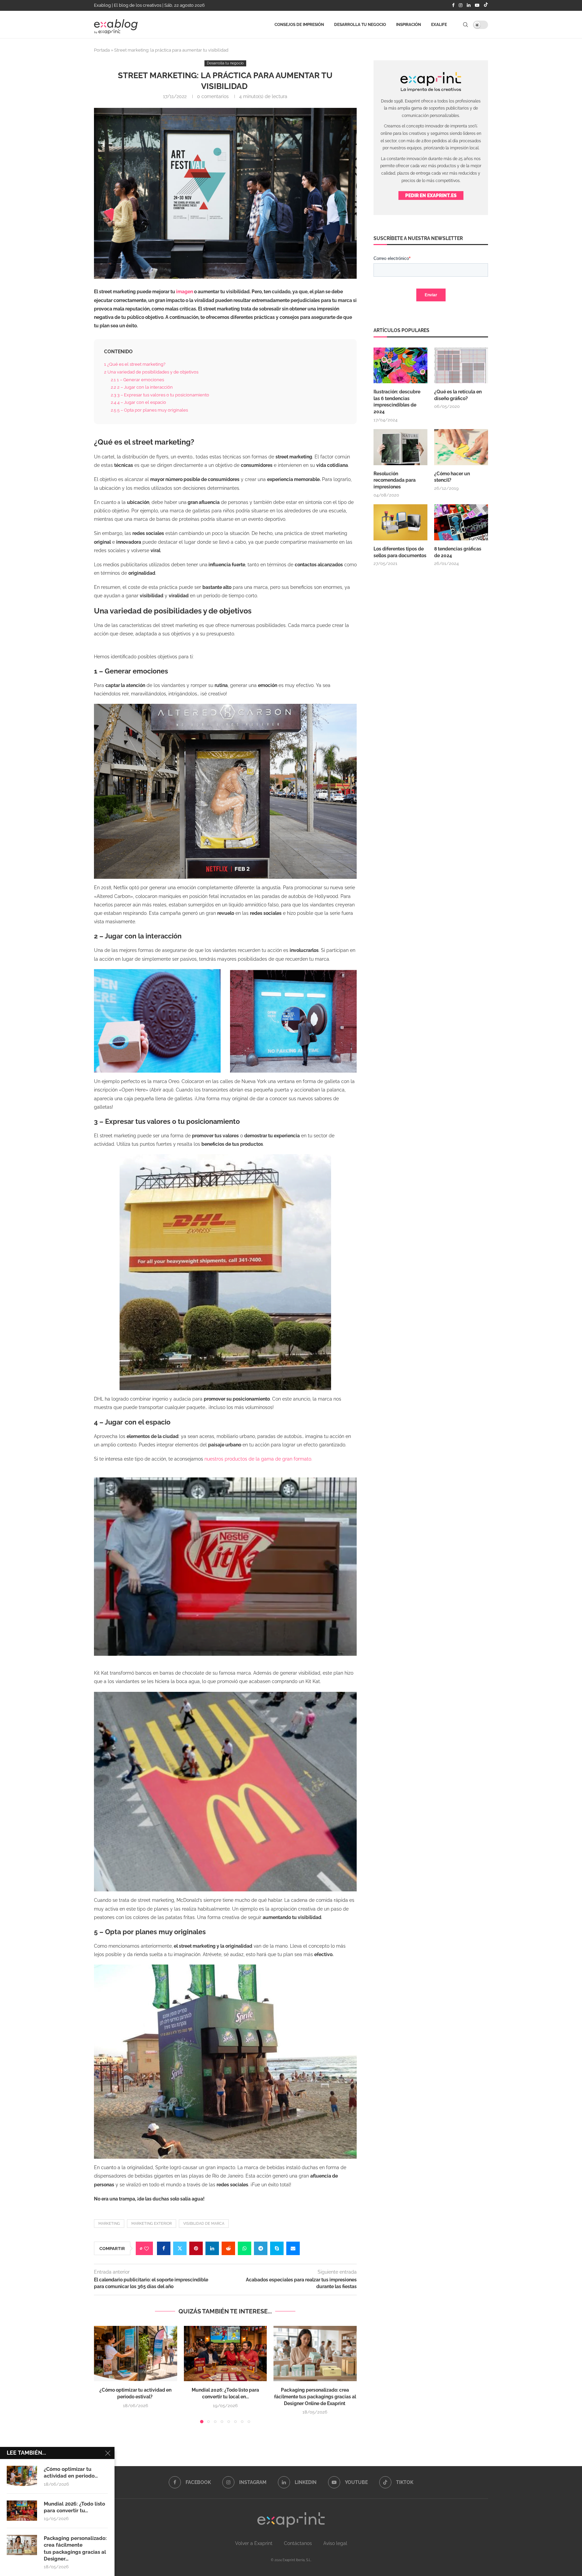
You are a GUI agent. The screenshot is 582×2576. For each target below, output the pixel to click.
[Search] (465, 25)
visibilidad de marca (204, 2224)
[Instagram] (461, 5)
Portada (102, 50)
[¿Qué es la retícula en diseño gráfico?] (461, 366)
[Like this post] (147, 2249)
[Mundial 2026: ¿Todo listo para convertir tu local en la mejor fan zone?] (225, 2354)
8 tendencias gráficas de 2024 (458, 552)
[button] (103, 2374)
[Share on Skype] (277, 2248)
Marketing (109, 2224)
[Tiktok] (486, 5)
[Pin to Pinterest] (196, 2248)
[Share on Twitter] (180, 2248)
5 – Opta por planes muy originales (150, 410)
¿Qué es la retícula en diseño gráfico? (458, 395)
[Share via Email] (293, 2248)
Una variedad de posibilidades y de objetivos (152, 372)
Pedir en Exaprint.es (431, 196)
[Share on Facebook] (164, 2248)
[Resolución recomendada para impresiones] (400, 447)
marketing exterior (152, 2224)
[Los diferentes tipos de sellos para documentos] (400, 522)
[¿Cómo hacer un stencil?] (461, 447)
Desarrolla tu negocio (360, 25)
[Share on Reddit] (228, 2248)
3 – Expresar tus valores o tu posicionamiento (160, 395)
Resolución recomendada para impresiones (395, 480)
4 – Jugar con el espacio (139, 402)
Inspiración (409, 25)
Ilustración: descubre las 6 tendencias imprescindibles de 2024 (397, 402)
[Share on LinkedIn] (212, 2248)
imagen (185, 292)
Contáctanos (298, 2543)
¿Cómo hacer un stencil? (452, 477)
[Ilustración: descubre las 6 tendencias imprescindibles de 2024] (400, 366)
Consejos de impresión (299, 25)
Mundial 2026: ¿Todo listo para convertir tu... (74, 2507)
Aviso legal (335, 2543)
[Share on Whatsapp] (245, 2248)
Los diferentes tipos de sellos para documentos (400, 552)
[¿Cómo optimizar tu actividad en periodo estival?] (136, 2354)
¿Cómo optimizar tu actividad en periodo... (71, 2473)
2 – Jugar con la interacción (142, 387)
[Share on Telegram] (261, 2248)
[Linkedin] (469, 5)
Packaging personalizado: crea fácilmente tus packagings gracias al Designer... (75, 2549)
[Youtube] (477, 5)
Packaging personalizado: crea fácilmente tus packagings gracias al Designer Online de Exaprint (315, 2397)
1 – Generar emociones (138, 380)
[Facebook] (453, 5)
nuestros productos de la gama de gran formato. (258, 1459)
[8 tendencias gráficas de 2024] (461, 522)
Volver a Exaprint (254, 2543)
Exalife (439, 25)
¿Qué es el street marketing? (135, 364)
